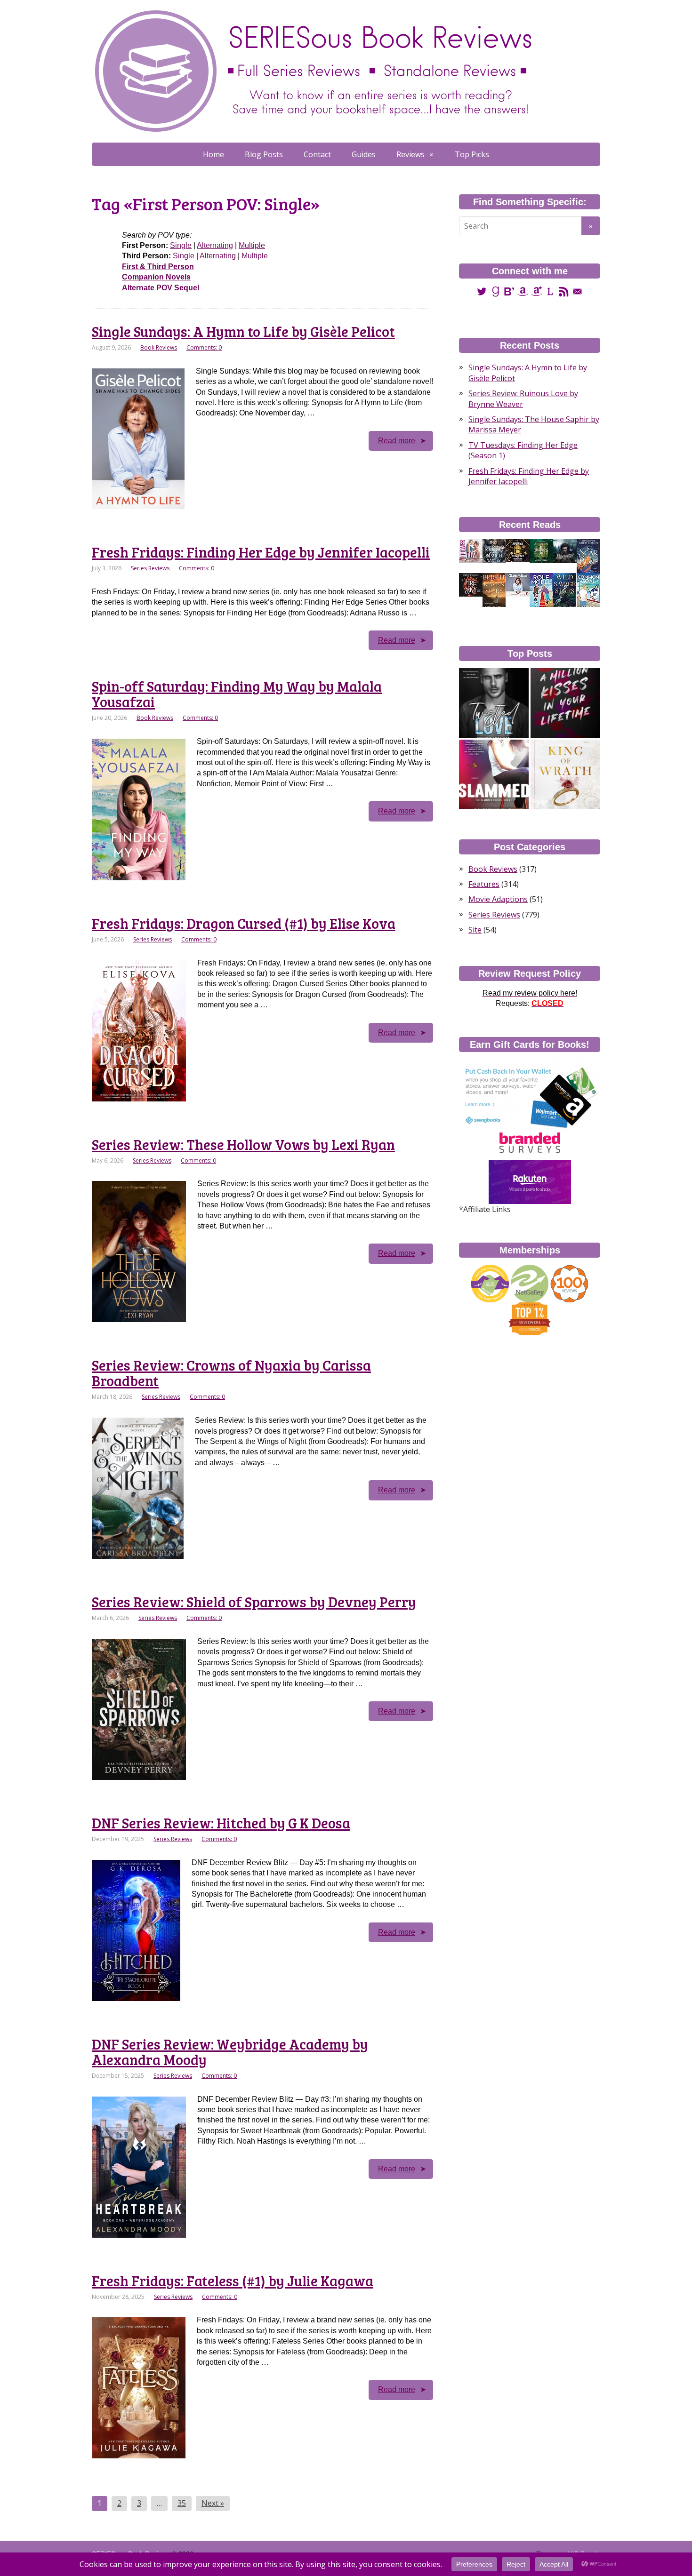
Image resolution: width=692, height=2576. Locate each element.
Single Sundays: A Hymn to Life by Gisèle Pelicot (243, 331)
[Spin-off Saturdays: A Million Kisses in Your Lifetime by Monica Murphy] (565, 703)
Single (181, 245)
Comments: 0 (204, 347)
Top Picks (472, 154)
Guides (364, 154)
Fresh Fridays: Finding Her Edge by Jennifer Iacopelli (261, 552)
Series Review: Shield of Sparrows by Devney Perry (254, 1602)
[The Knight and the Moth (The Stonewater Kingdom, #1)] (494, 550)
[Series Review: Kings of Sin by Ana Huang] (565, 774)
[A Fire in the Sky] (471, 584)
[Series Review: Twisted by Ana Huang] (494, 703)
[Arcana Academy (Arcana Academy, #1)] (518, 550)
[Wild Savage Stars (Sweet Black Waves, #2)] (565, 590)
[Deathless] (541, 550)
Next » (213, 2503)
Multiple (252, 245)
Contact (317, 154)
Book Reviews (159, 347)
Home (213, 154)
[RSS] (564, 291)
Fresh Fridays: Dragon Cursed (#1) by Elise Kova (244, 923)
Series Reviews (150, 568)
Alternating (215, 245)
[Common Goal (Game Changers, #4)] (588, 590)
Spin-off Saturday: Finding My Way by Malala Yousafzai (237, 694)
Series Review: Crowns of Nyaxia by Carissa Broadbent (231, 1373)
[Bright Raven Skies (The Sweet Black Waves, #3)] (494, 590)
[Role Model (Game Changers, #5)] (541, 590)
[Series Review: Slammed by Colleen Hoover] (494, 774)
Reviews (410, 154)
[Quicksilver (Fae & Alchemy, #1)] (565, 550)
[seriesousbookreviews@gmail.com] (577, 291)
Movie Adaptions (498, 899)
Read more (397, 441)
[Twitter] (482, 291)
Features (484, 884)
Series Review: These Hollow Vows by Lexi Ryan (243, 1144)
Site (475, 930)
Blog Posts (264, 154)
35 (182, 2503)
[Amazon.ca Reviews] (536, 291)
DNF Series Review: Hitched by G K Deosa (221, 1823)
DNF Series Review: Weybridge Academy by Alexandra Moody (230, 2052)
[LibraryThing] (550, 291)
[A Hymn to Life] (518, 584)
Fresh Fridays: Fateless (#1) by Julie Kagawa (233, 2281)
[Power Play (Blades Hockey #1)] (471, 550)
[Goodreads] (495, 291)
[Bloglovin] (509, 291)
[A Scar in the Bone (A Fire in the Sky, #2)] (588, 556)
